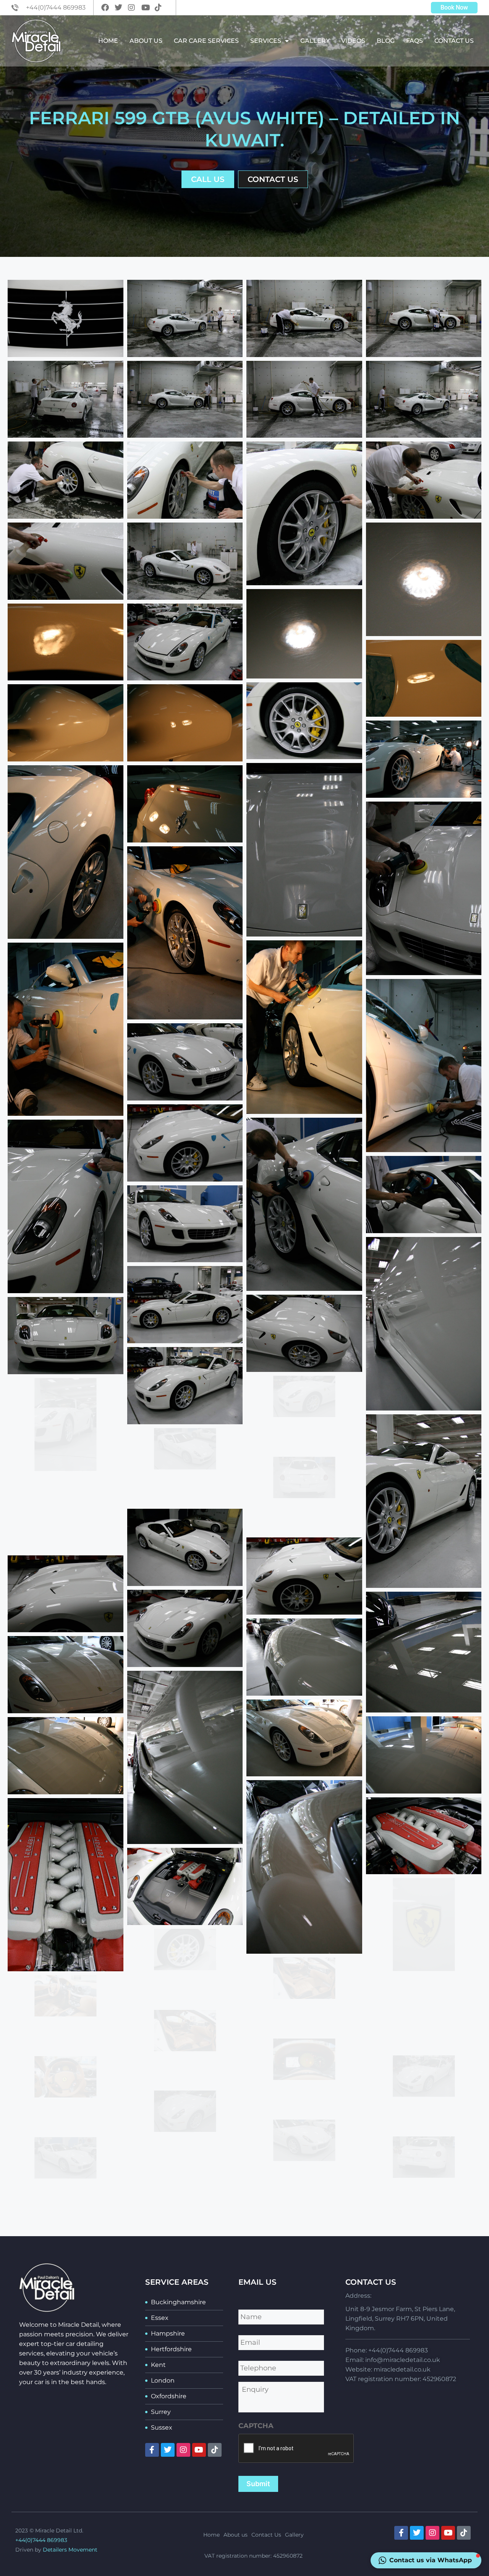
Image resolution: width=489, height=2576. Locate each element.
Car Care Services (206, 41)
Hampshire (168, 2333)
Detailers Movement (70, 2550)
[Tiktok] (215, 2450)
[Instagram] (183, 2450)
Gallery (315, 41)
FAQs (415, 41)
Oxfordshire (169, 2396)
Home (108, 41)
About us (146, 41)
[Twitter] (168, 2450)
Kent (158, 2365)
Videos (353, 41)
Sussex (162, 2427)
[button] (426, 2560)
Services (266, 41)
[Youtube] (199, 2450)
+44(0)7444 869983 (41, 2540)
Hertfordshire (171, 2349)
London (163, 2380)
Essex (160, 2318)
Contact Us (454, 41)
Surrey (161, 2412)
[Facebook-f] (152, 2450)
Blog (386, 41)
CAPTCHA (256, 2426)
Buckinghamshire (178, 2302)
